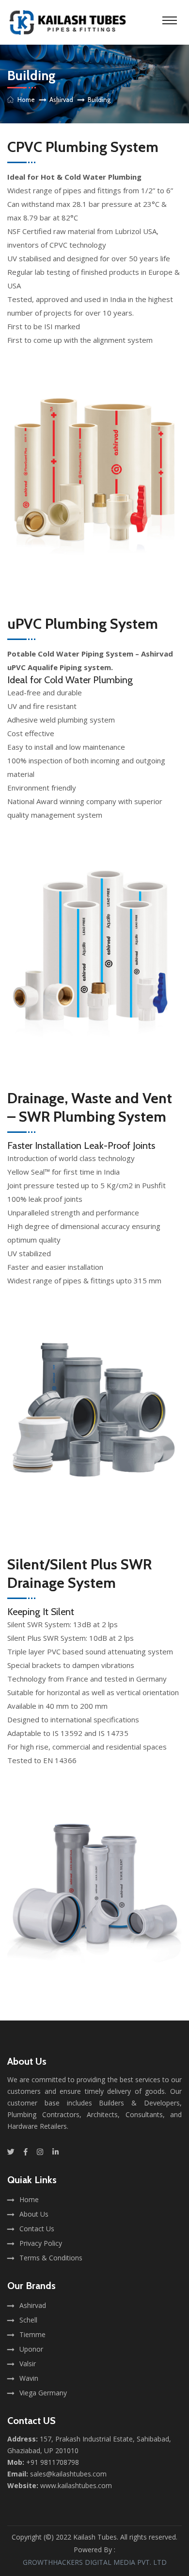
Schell (28, 2320)
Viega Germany (43, 2393)
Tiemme (32, 2334)
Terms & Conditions (51, 2258)
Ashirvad (33, 2305)
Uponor (31, 2349)
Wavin (29, 2378)
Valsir (28, 2364)
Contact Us (37, 2229)
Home (26, 100)
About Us (34, 2214)
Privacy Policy (41, 2243)
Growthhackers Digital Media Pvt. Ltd (95, 2562)
